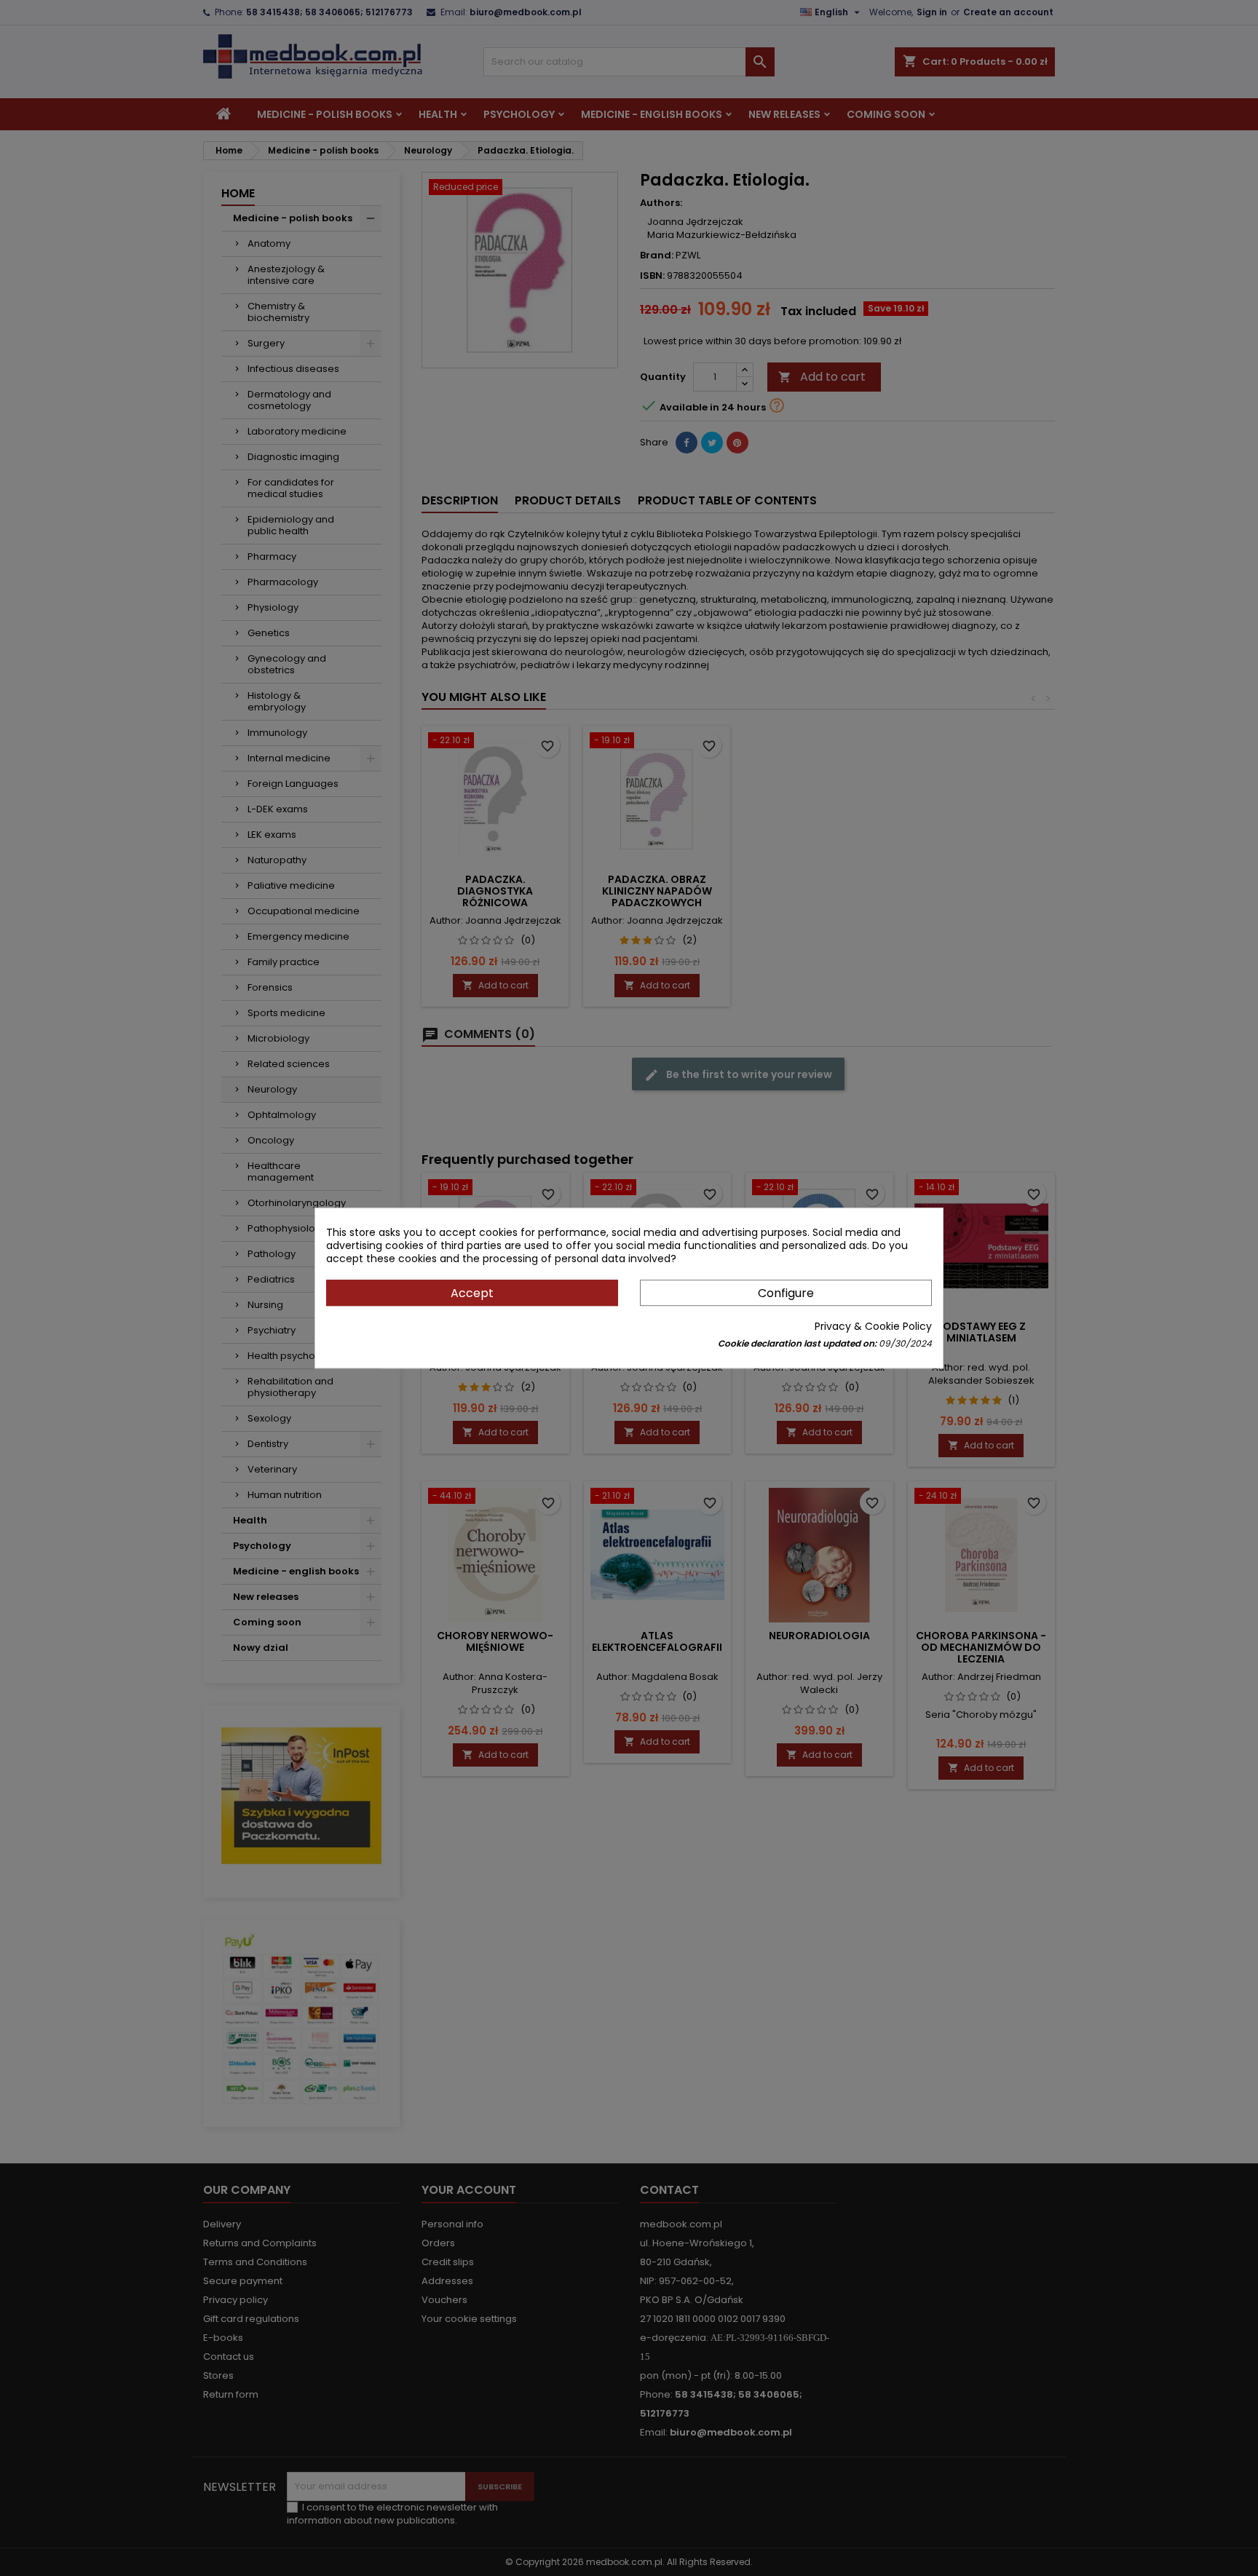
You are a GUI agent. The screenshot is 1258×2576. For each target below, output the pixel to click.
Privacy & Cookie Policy (873, 1326)
